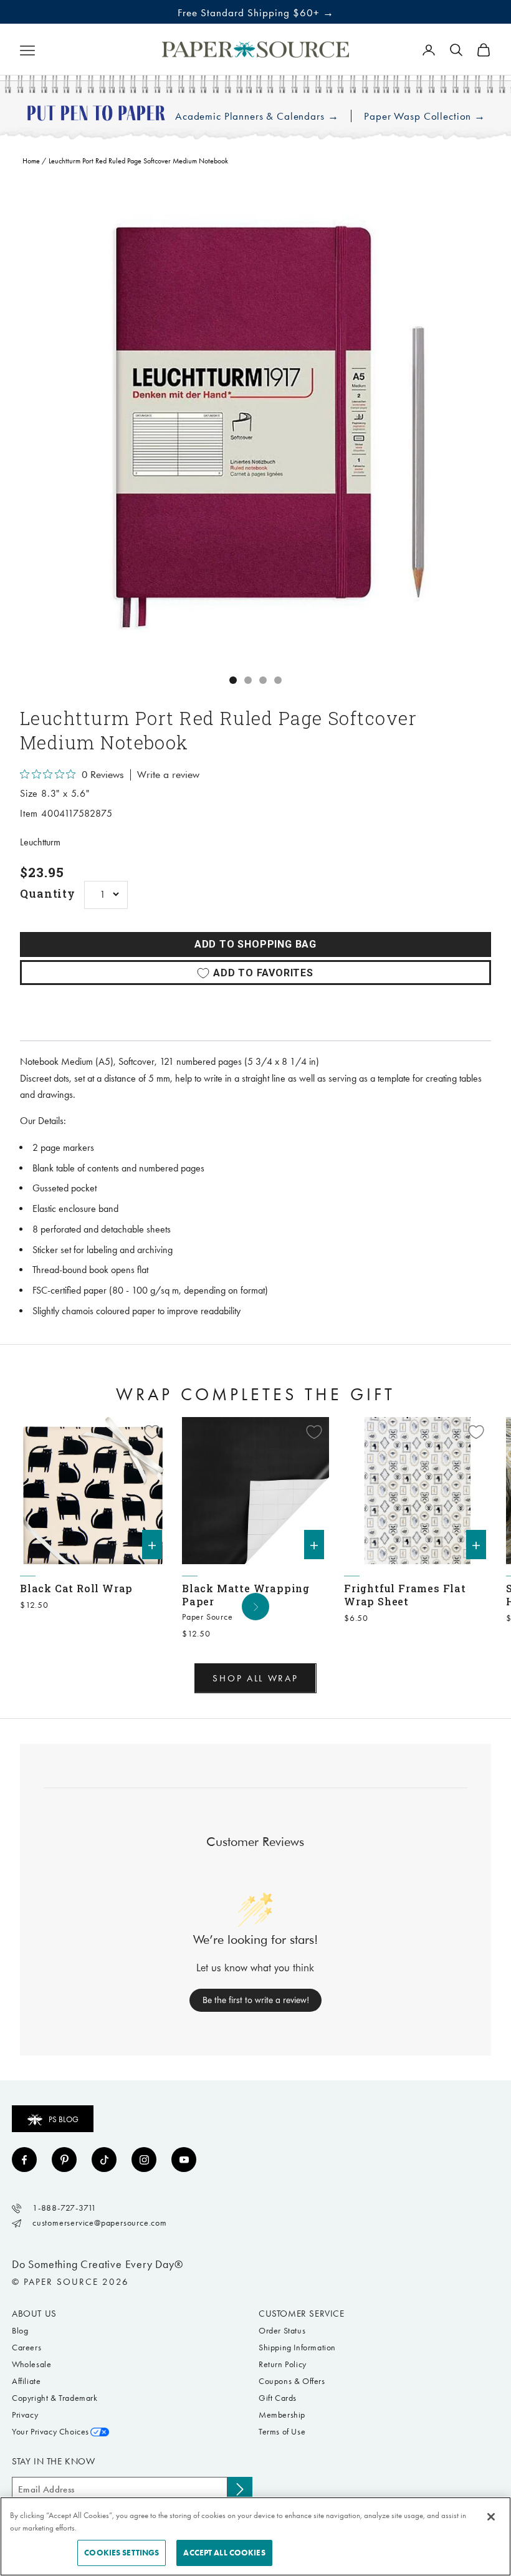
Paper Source (208, 1617)
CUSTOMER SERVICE (302, 2314)
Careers (26, 2348)
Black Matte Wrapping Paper (246, 1595)
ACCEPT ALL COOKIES (224, 2553)
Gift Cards (278, 2398)
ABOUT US (34, 2314)
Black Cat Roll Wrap (76, 1588)
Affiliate (26, 2381)
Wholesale (31, 2364)
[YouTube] (184, 2160)
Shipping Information (297, 2348)
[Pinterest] (64, 2160)
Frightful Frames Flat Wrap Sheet (405, 1595)
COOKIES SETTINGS (122, 2553)
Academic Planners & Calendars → (257, 116)
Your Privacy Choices (50, 2432)
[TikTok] (104, 2160)
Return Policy (283, 2364)
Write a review (168, 775)
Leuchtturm (40, 842)
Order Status (282, 2331)
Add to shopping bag (255, 944)
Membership (282, 2415)
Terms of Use (282, 2432)
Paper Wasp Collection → (425, 116)
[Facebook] (24, 2160)
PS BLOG (64, 2119)
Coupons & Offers (292, 2381)
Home (31, 161)
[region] (255, 422)
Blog (20, 2331)
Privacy (25, 2415)
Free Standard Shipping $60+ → (256, 12)
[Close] (491, 2517)
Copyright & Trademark (55, 2398)
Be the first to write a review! (256, 2000)
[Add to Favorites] (152, 1432)
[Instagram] (144, 2160)
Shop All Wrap (255, 1678)
